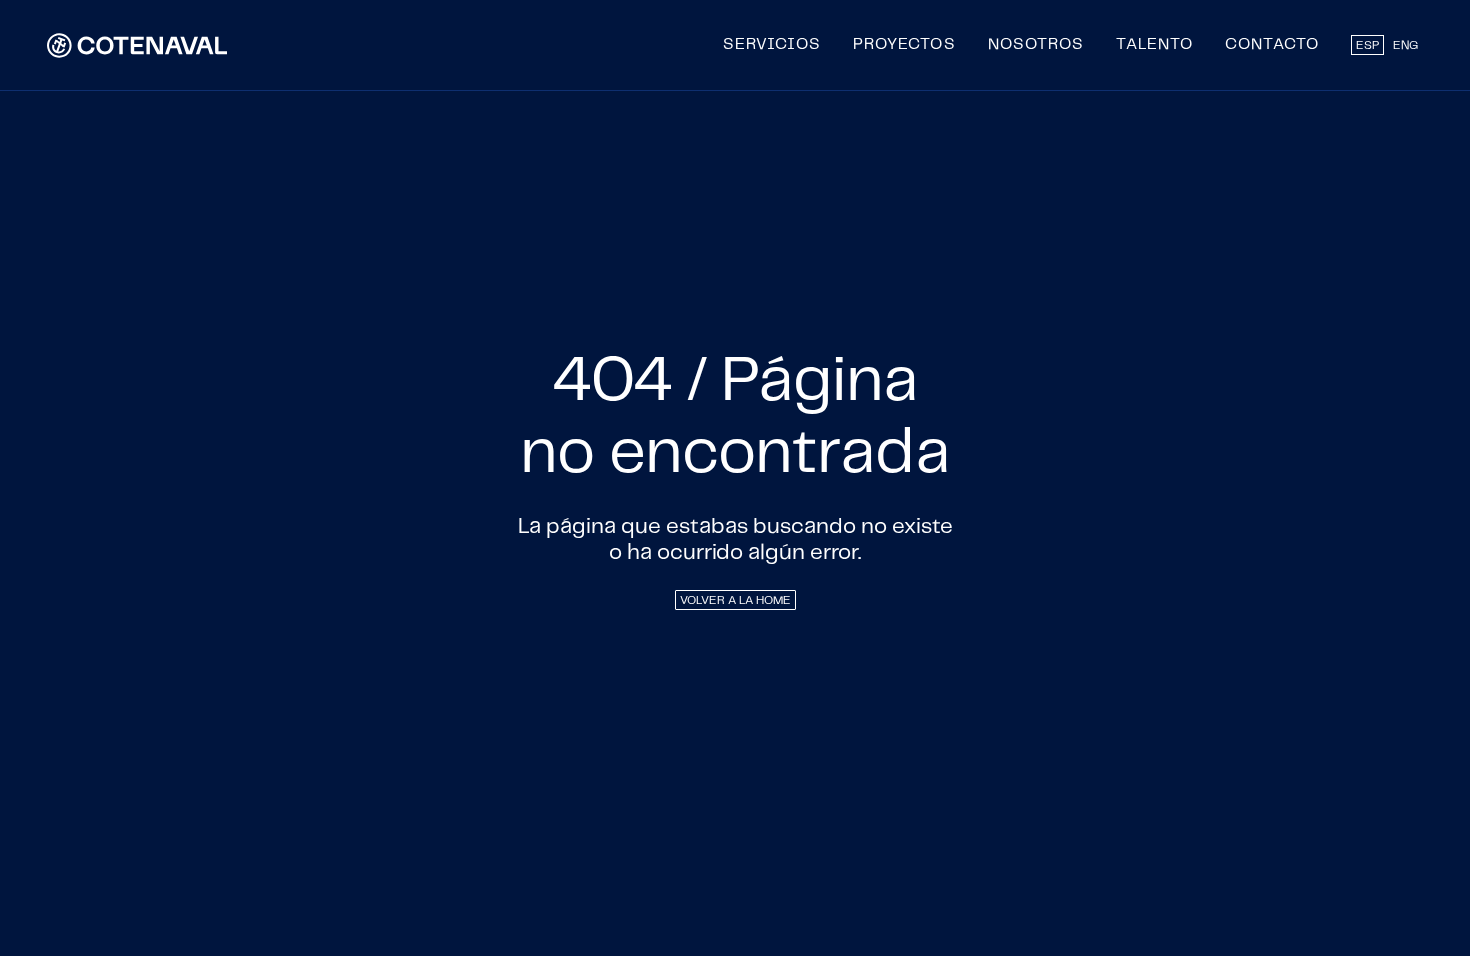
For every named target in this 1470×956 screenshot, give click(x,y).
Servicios (772, 44)
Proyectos (904, 44)
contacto (1272, 44)
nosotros (1036, 44)
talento (1154, 44)
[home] (137, 45)
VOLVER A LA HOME (735, 600)
